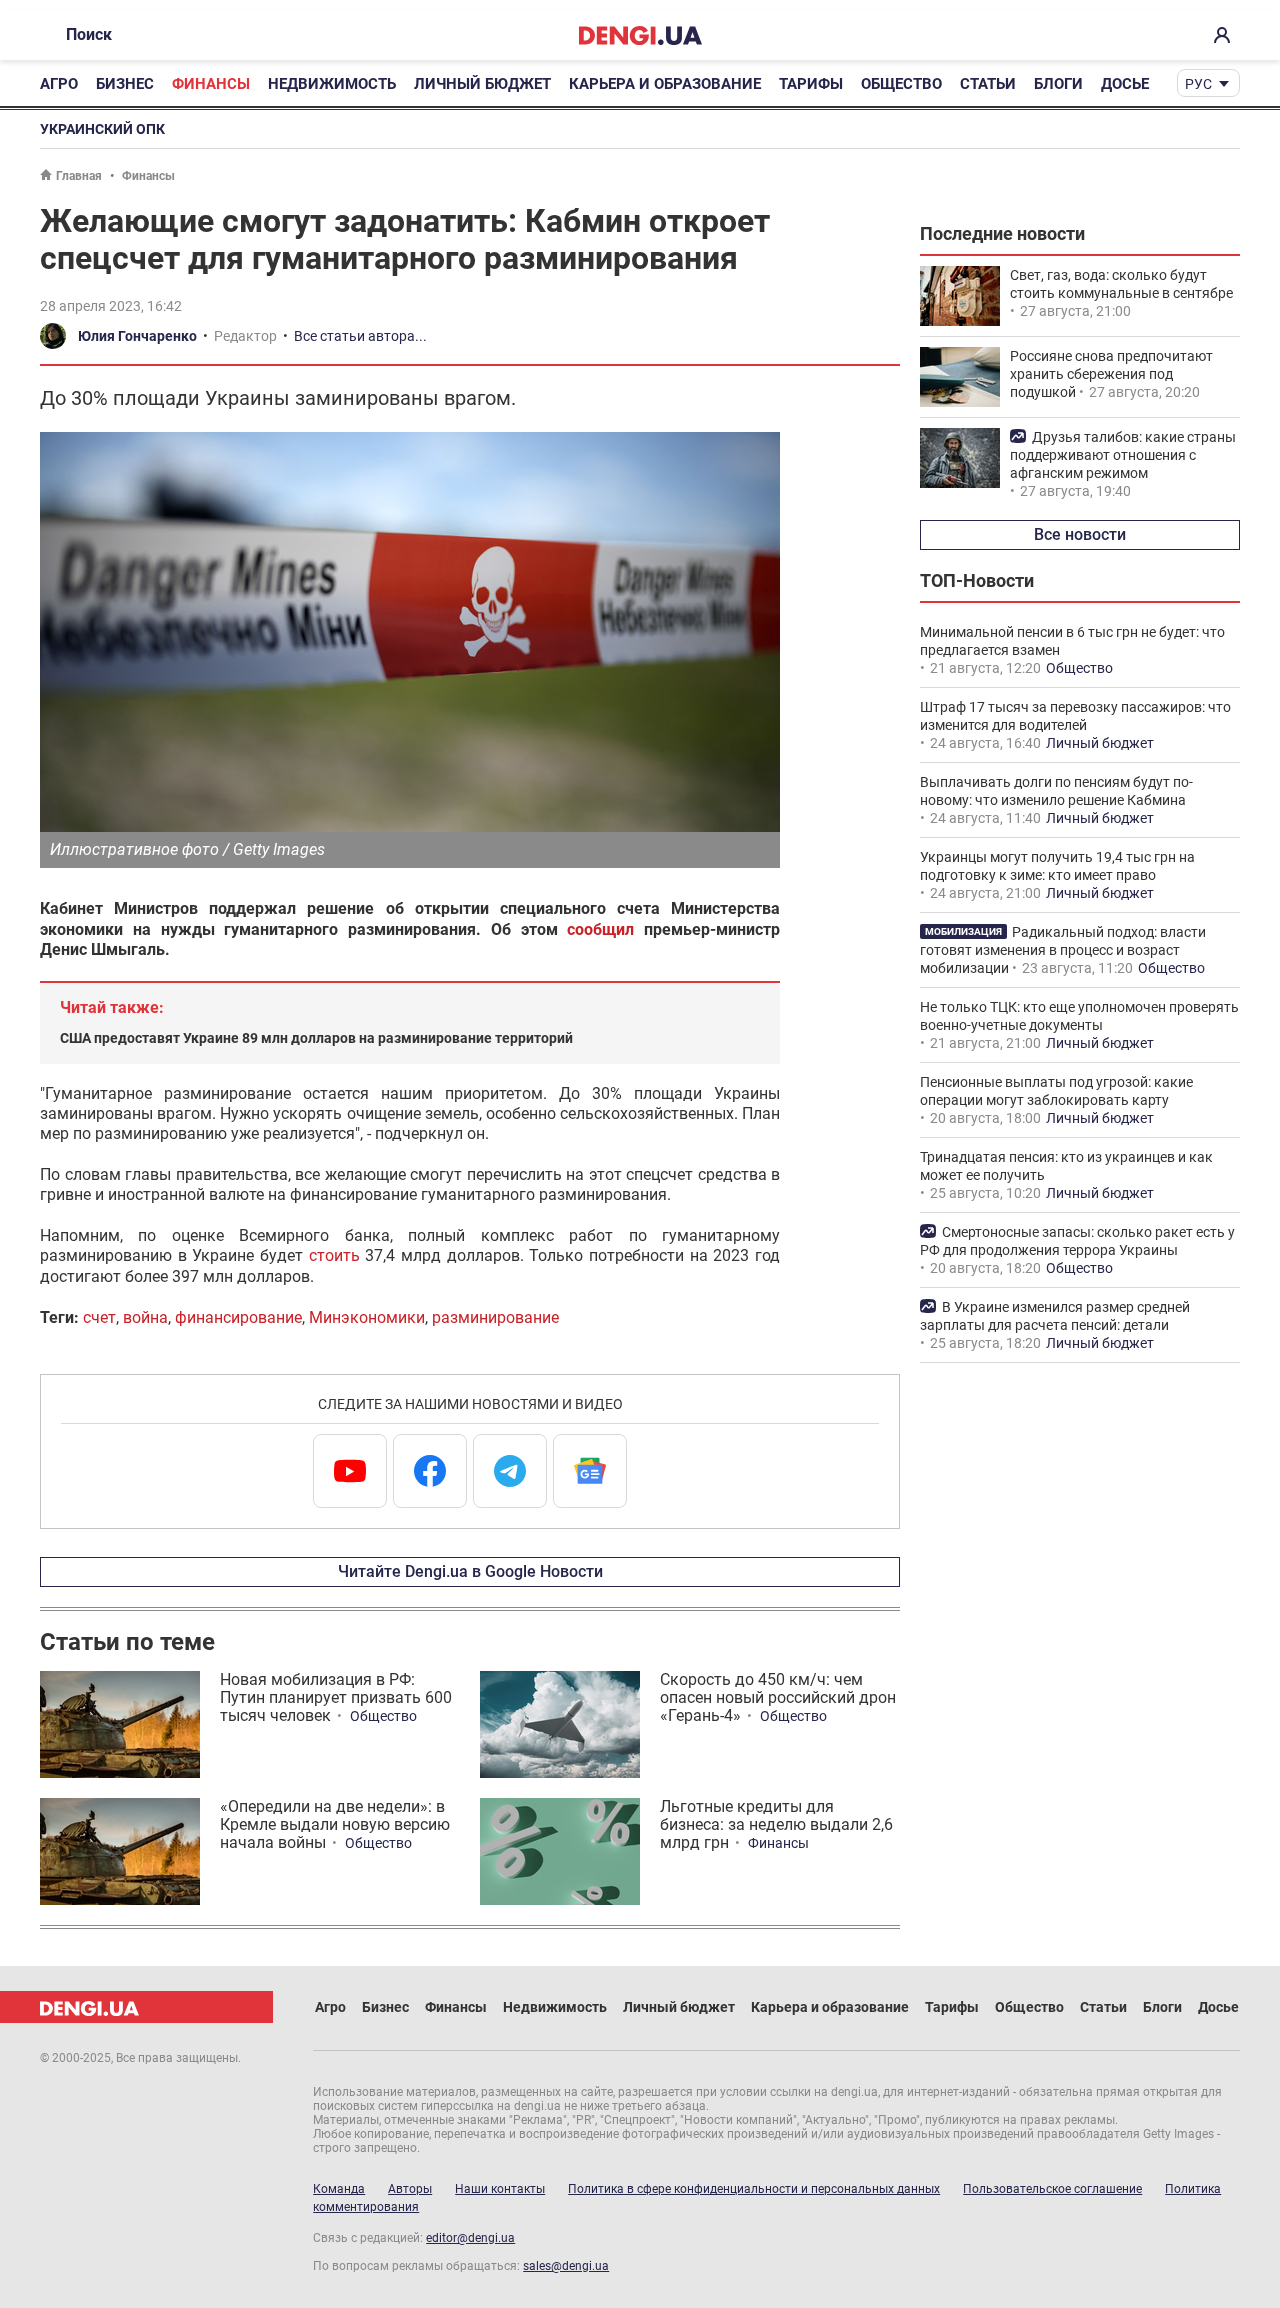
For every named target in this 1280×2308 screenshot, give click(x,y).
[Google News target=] (590, 1471)
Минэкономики (367, 1317)
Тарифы (811, 84)
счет (99, 1317)
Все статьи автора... (360, 336)
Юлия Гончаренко (137, 336)
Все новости (1080, 534)
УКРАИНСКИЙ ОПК (102, 129)
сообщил (600, 929)
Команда (339, 2189)
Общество (901, 84)
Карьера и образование (665, 84)
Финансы (211, 84)
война (145, 1317)
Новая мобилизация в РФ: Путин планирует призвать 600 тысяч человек (336, 1697)
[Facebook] (430, 1471)
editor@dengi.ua (470, 2238)
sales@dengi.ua (566, 2266)
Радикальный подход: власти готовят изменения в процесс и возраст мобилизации (1063, 950)
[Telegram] (510, 1471)
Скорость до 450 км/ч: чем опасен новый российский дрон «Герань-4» (778, 1697)
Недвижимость (332, 84)
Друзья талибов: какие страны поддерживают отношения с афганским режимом (1123, 455)
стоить (334, 1255)
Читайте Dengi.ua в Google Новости (470, 1571)
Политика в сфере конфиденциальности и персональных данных (754, 2189)
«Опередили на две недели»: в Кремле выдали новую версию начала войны (335, 1824)
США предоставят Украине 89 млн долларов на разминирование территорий (316, 1038)
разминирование (495, 1317)
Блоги (1058, 84)
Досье (1125, 84)
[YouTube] (350, 1471)
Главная (79, 176)
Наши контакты (500, 2189)
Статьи (988, 84)
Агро (59, 84)
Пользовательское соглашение (1052, 2189)
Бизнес (125, 84)
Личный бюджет (482, 84)
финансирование (238, 1317)
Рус (1198, 84)
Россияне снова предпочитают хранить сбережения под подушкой (1111, 374)
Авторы (410, 2189)
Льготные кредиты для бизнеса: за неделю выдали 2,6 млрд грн (776, 1824)
